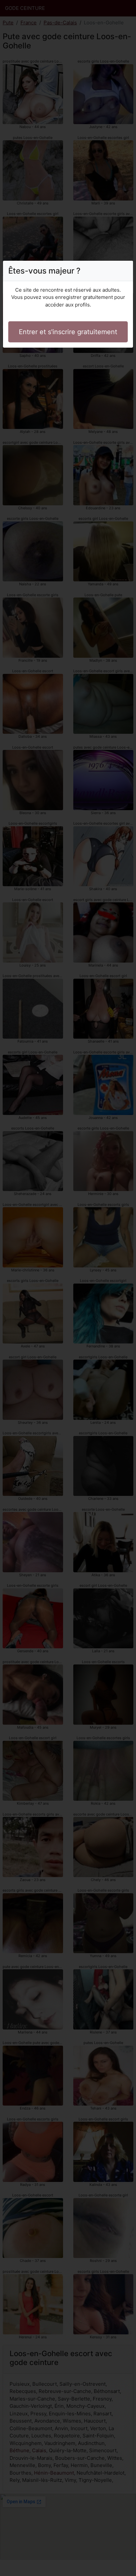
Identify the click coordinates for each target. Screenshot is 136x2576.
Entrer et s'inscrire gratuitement (68, 332)
